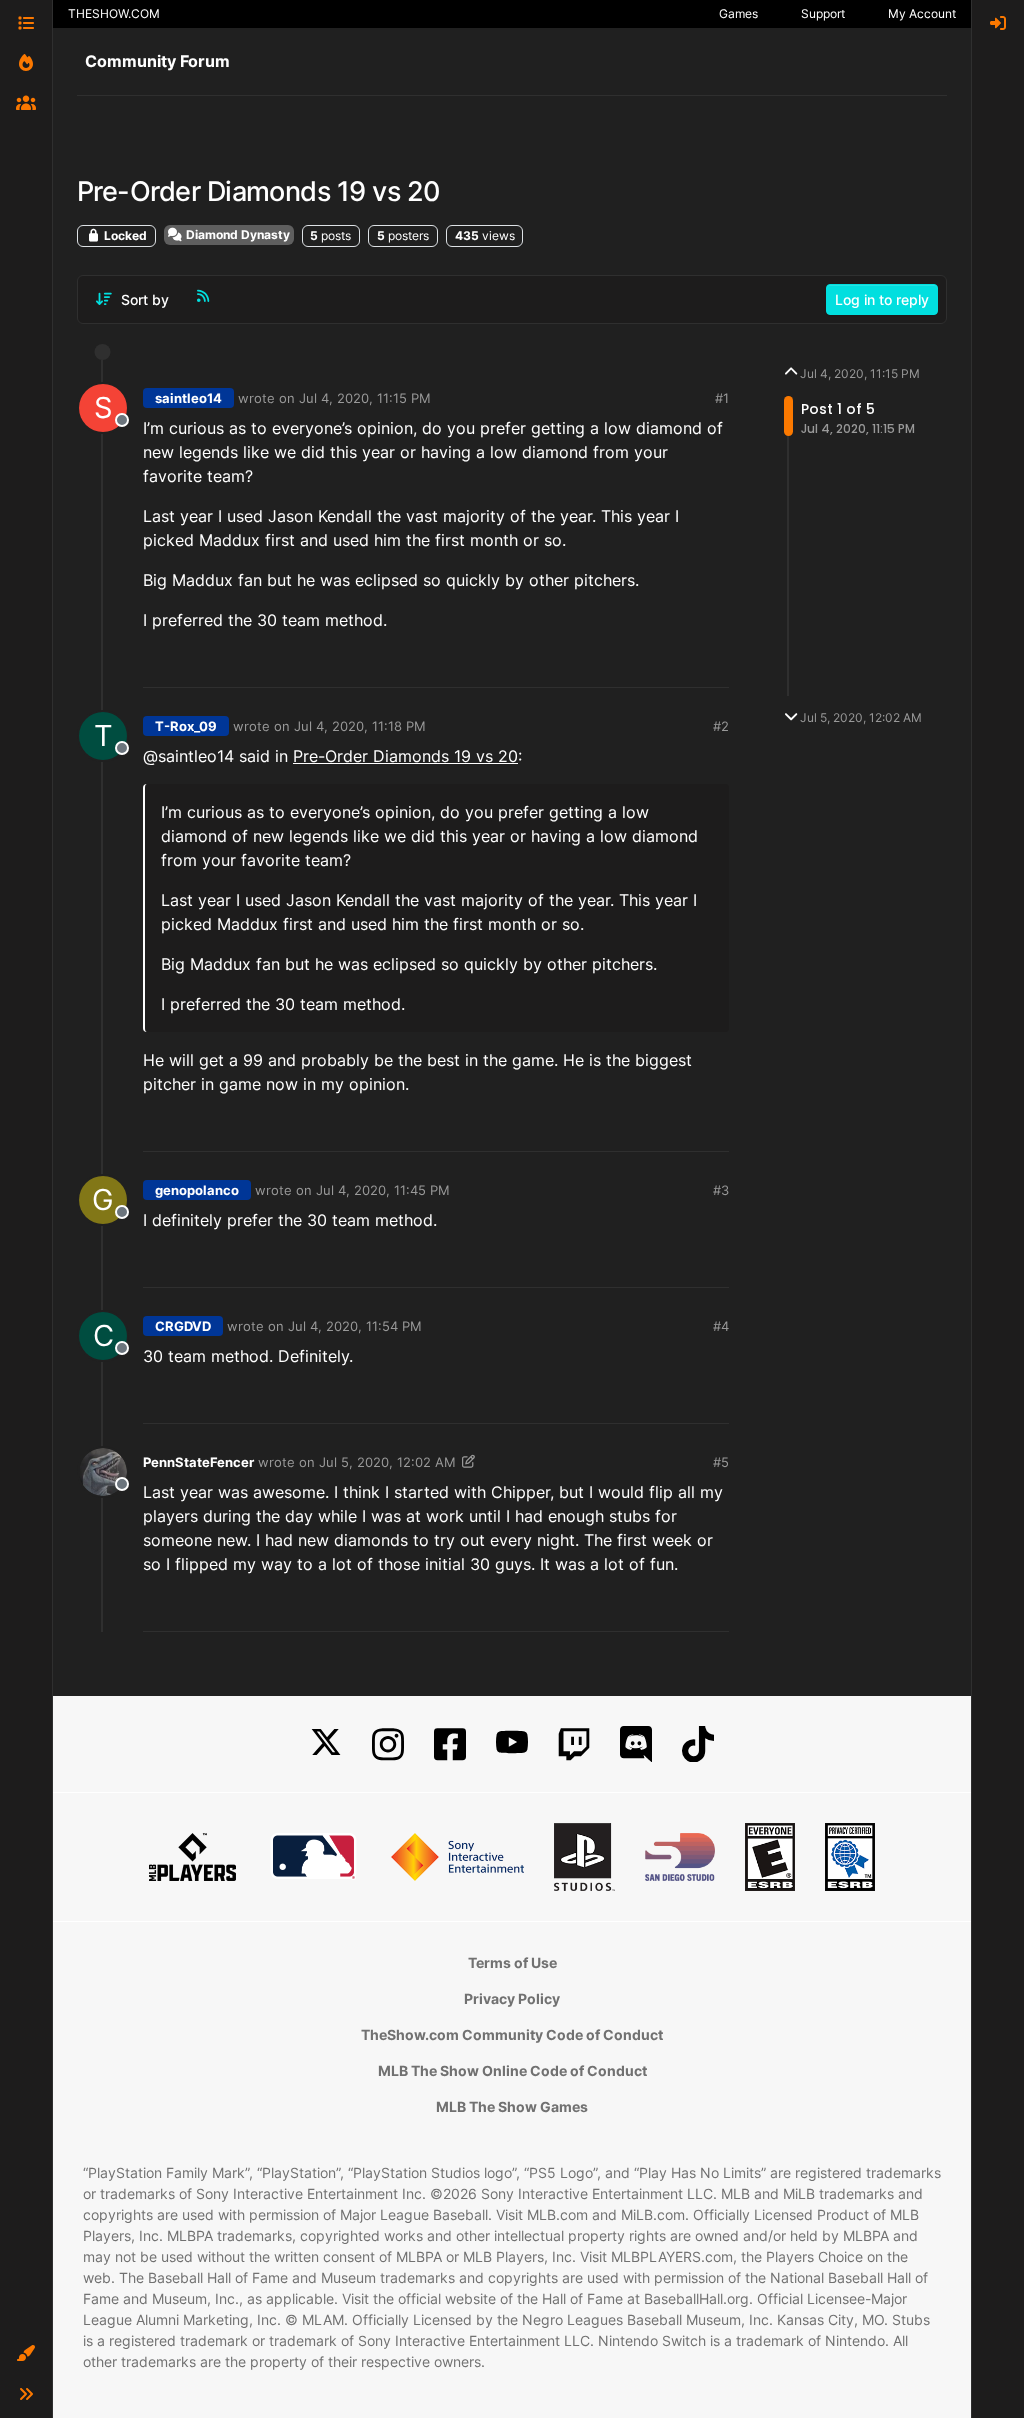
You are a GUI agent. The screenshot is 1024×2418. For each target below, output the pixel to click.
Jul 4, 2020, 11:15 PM (365, 398)
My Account (922, 13)
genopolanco (197, 1190)
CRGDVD (183, 1326)
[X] (326, 1744)
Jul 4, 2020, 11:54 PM (355, 1326)
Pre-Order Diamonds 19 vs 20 (405, 756)
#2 (721, 726)
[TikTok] (698, 1744)
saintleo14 (188, 398)
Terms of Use (512, 1962)
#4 (721, 1326)
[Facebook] (450, 1744)
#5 (721, 1462)
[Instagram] (388, 1744)
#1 (722, 398)
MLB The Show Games (512, 2106)
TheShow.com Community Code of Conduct (512, 2034)
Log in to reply (882, 299)
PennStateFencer (198, 1462)
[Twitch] (574, 1744)
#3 (721, 1190)
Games (738, 13)
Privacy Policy (512, 1998)
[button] (26, 2354)
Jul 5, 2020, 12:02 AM (387, 1462)
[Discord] (636, 1744)
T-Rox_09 (186, 726)
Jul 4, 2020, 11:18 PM (360, 726)
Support (823, 13)
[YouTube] (512, 1744)
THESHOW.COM (114, 13)
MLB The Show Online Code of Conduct (512, 2070)
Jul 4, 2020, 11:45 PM (383, 1190)
